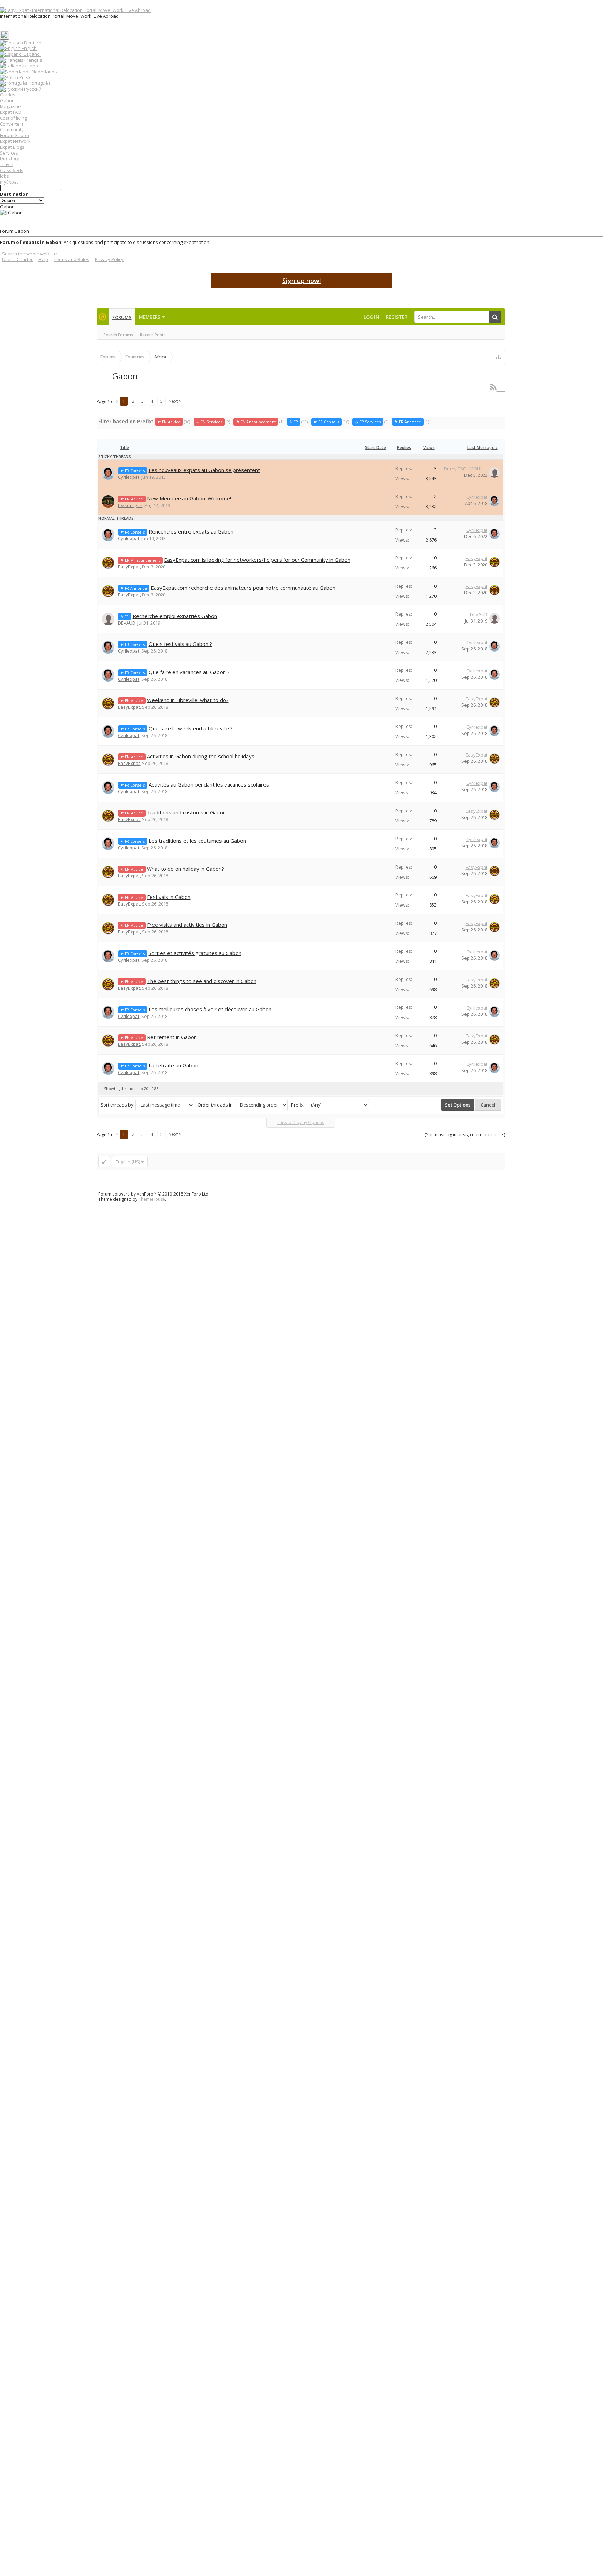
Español (32, 54)
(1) (260, 422)
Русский (32, 89)
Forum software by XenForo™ (154, 1194)
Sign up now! (301, 281)
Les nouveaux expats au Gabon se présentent (204, 470)
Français (33, 60)
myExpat (9, 182)
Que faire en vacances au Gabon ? (189, 672)
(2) (213, 422)
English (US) (128, 1162)
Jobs (5, 176)
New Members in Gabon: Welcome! (189, 498)
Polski (25, 77)
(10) (299, 422)
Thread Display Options (301, 1122)
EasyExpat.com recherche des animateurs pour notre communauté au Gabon (243, 588)
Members (150, 317)
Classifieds (12, 170)
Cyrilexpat (129, 477)
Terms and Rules (72, 259)
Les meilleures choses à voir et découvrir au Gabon (210, 1009)
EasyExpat (129, 567)
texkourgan (130, 505)
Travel (7, 164)
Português (39, 83)
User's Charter (17, 259)
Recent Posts (153, 335)
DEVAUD (127, 623)
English (29, 48)
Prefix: (298, 1105)
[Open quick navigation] (498, 357)
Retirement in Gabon (172, 1037)
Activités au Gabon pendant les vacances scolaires (209, 784)
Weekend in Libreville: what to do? (188, 700)
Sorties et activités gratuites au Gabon (195, 953)
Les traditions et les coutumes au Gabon (197, 841)
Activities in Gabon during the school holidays (201, 756)
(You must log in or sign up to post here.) (465, 1135)
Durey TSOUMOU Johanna (466, 469)
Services (9, 153)
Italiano (30, 66)
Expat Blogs (12, 147)
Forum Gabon (14, 135)
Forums (122, 317)
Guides (8, 95)
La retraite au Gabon (173, 1065)
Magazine (10, 106)
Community (12, 129)
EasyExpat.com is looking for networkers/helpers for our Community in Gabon (257, 560)
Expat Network (15, 141)
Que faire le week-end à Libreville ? (191, 728)
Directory (10, 158)
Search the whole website (29, 254)
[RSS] (497, 387)
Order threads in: (216, 1105)
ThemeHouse (152, 1199)
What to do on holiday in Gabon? (185, 869)
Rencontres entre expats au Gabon (191, 531)
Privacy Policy (109, 259)
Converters (12, 124)
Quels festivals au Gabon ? (180, 644)
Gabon (7, 100)
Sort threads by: (117, 1105)
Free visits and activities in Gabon (187, 925)
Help (43, 259)
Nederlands (44, 72)
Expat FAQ (11, 112)
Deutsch (32, 43)
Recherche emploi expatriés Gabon (175, 616)
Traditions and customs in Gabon (186, 812)
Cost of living (13, 118)
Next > (175, 401)
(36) (174, 422)
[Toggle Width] (104, 1162)
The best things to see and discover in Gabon (202, 981)
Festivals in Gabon (169, 897)
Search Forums (118, 335)
